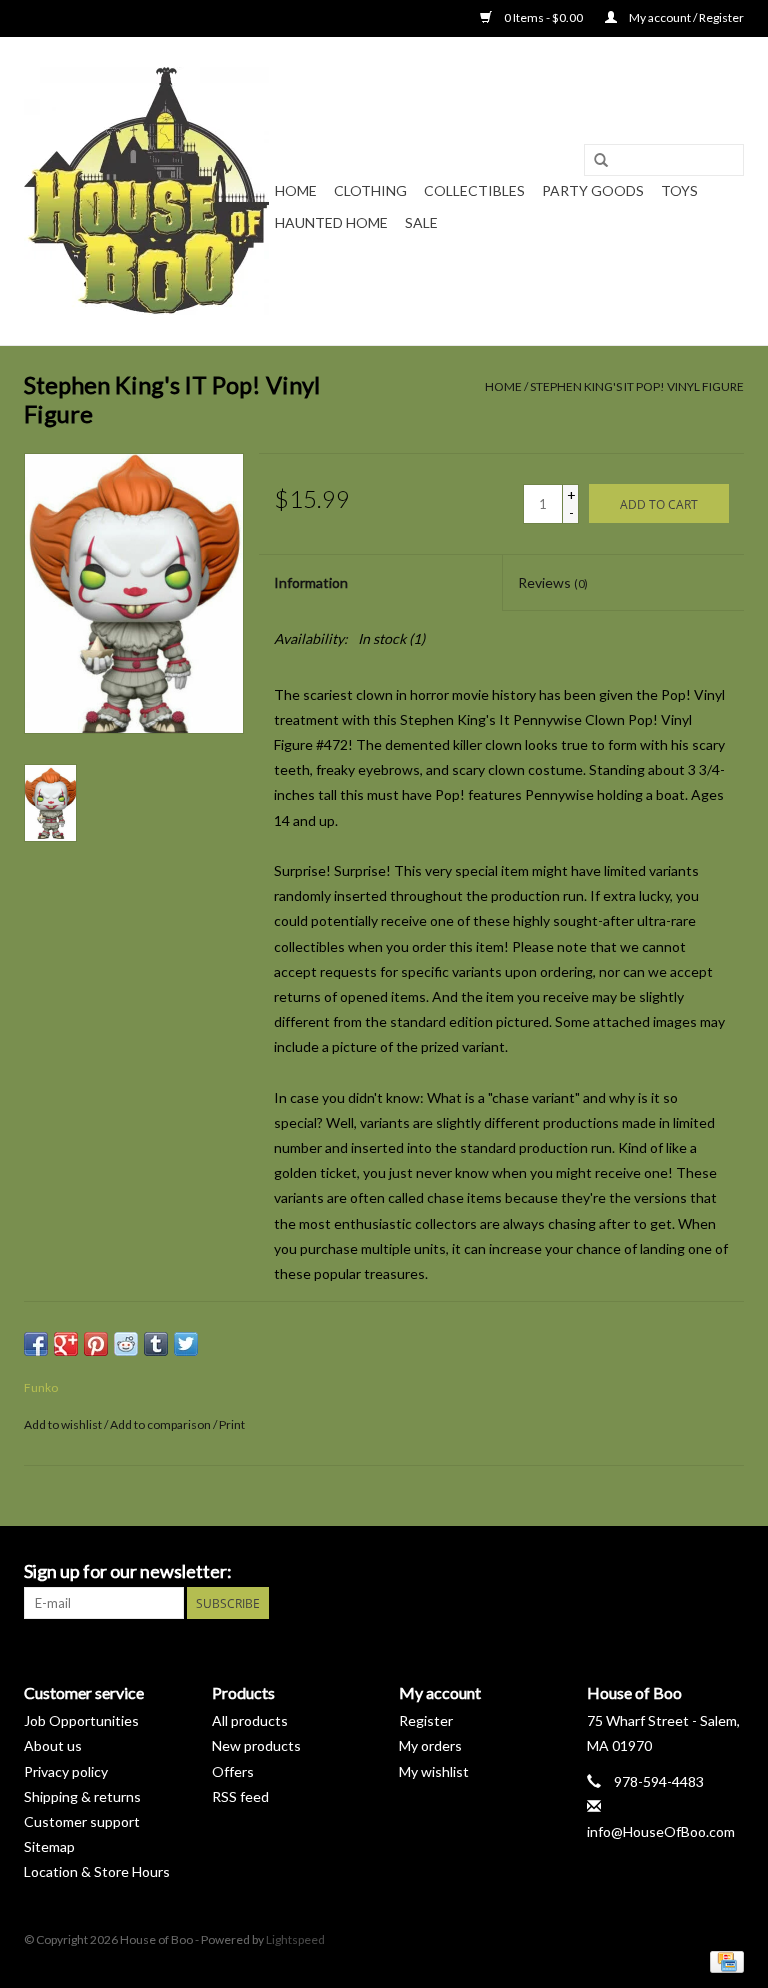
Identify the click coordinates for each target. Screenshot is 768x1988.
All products (250, 1720)
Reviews (553, 582)
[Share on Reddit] (126, 1344)
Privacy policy (66, 1771)
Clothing (370, 190)
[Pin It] (96, 1344)
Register (426, 1720)
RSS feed (240, 1796)
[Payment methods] (723, 1960)
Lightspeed (295, 1939)
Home (296, 190)
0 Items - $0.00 (543, 17)
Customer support (82, 1821)
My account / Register (685, 17)
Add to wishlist (63, 1424)
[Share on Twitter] (186, 1344)
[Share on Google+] (66, 1344)
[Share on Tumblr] (156, 1344)
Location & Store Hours (97, 1871)
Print (232, 1424)
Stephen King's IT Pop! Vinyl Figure (637, 386)
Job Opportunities (81, 1720)
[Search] (601, 161)
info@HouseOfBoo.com (661, 1831)
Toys (679, 190)
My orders (430, 1745)
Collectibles (474, 190)
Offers (233, 1771)
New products (256, 1745)
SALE (421, 222)
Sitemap (49, 1846)
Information (311, 582)
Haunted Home (331, 222)
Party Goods (593, 190)
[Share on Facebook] (36, 1344)
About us (53, 1745)
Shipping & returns (82, 1796)
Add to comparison (161, 1424)
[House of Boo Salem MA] (146, 191)
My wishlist (434, 1771)
